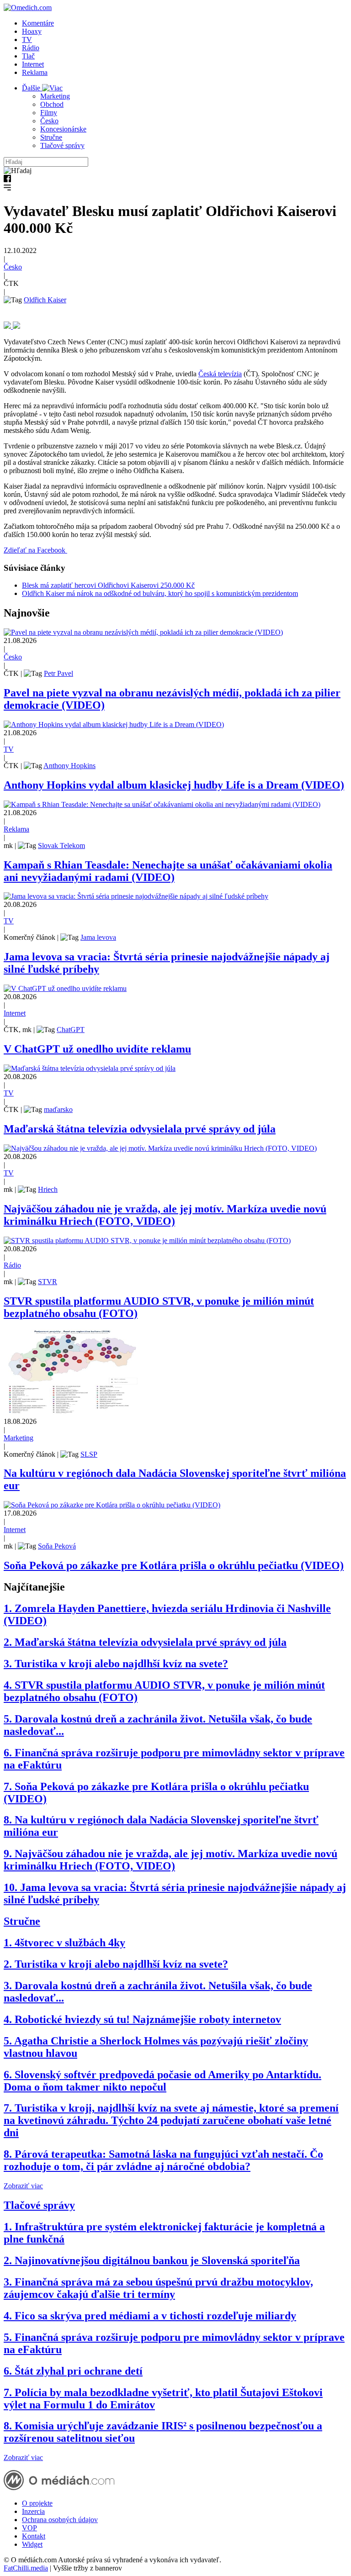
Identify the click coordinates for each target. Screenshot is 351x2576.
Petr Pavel (58, 673)
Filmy (49, 113)
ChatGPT (71, 1030)
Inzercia (33, 2511)
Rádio (31, 48)
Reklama (35, 72)
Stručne (51, 137)
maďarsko (58, 1109)
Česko (49, 121)
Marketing (55, 96)
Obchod (52, 104)
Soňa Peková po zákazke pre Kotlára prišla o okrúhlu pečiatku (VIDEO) (174, 1565)
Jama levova (98, 937)
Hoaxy (32, 31)
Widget (32, 2544)
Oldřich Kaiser (45, 300)
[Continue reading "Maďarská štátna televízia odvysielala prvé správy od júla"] (90, 1068)
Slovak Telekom (61, 845)
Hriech (48, 1189)
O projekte (37, 2503)
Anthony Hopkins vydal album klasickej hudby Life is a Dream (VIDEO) (174, 785)
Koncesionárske (63, 129)
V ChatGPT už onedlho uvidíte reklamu (97, 1049)
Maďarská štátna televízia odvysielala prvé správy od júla (140, 1129)
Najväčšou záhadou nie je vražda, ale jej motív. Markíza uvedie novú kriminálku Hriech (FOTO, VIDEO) (165, 1215)
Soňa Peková (57, 1546)
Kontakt (34, 2536)
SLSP (89, 1454)
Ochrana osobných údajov (60, 2520)
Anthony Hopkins (69, 766)
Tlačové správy (62, 145)
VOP (29, 2528)
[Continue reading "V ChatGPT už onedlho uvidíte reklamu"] (65, 988)
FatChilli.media (26, 2568)
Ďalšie (32, 88)
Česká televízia (220, 374)
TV (27, 40)
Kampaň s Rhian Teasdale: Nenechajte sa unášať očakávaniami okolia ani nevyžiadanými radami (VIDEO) (168, 871)
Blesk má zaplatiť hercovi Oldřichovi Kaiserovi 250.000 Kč (108, 585)
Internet (33, 64)
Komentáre (38, 23)
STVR (48, 1282)
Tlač (28, 56)
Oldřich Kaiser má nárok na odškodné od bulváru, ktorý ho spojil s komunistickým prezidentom (160, 593)
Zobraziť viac (23, 2186)
